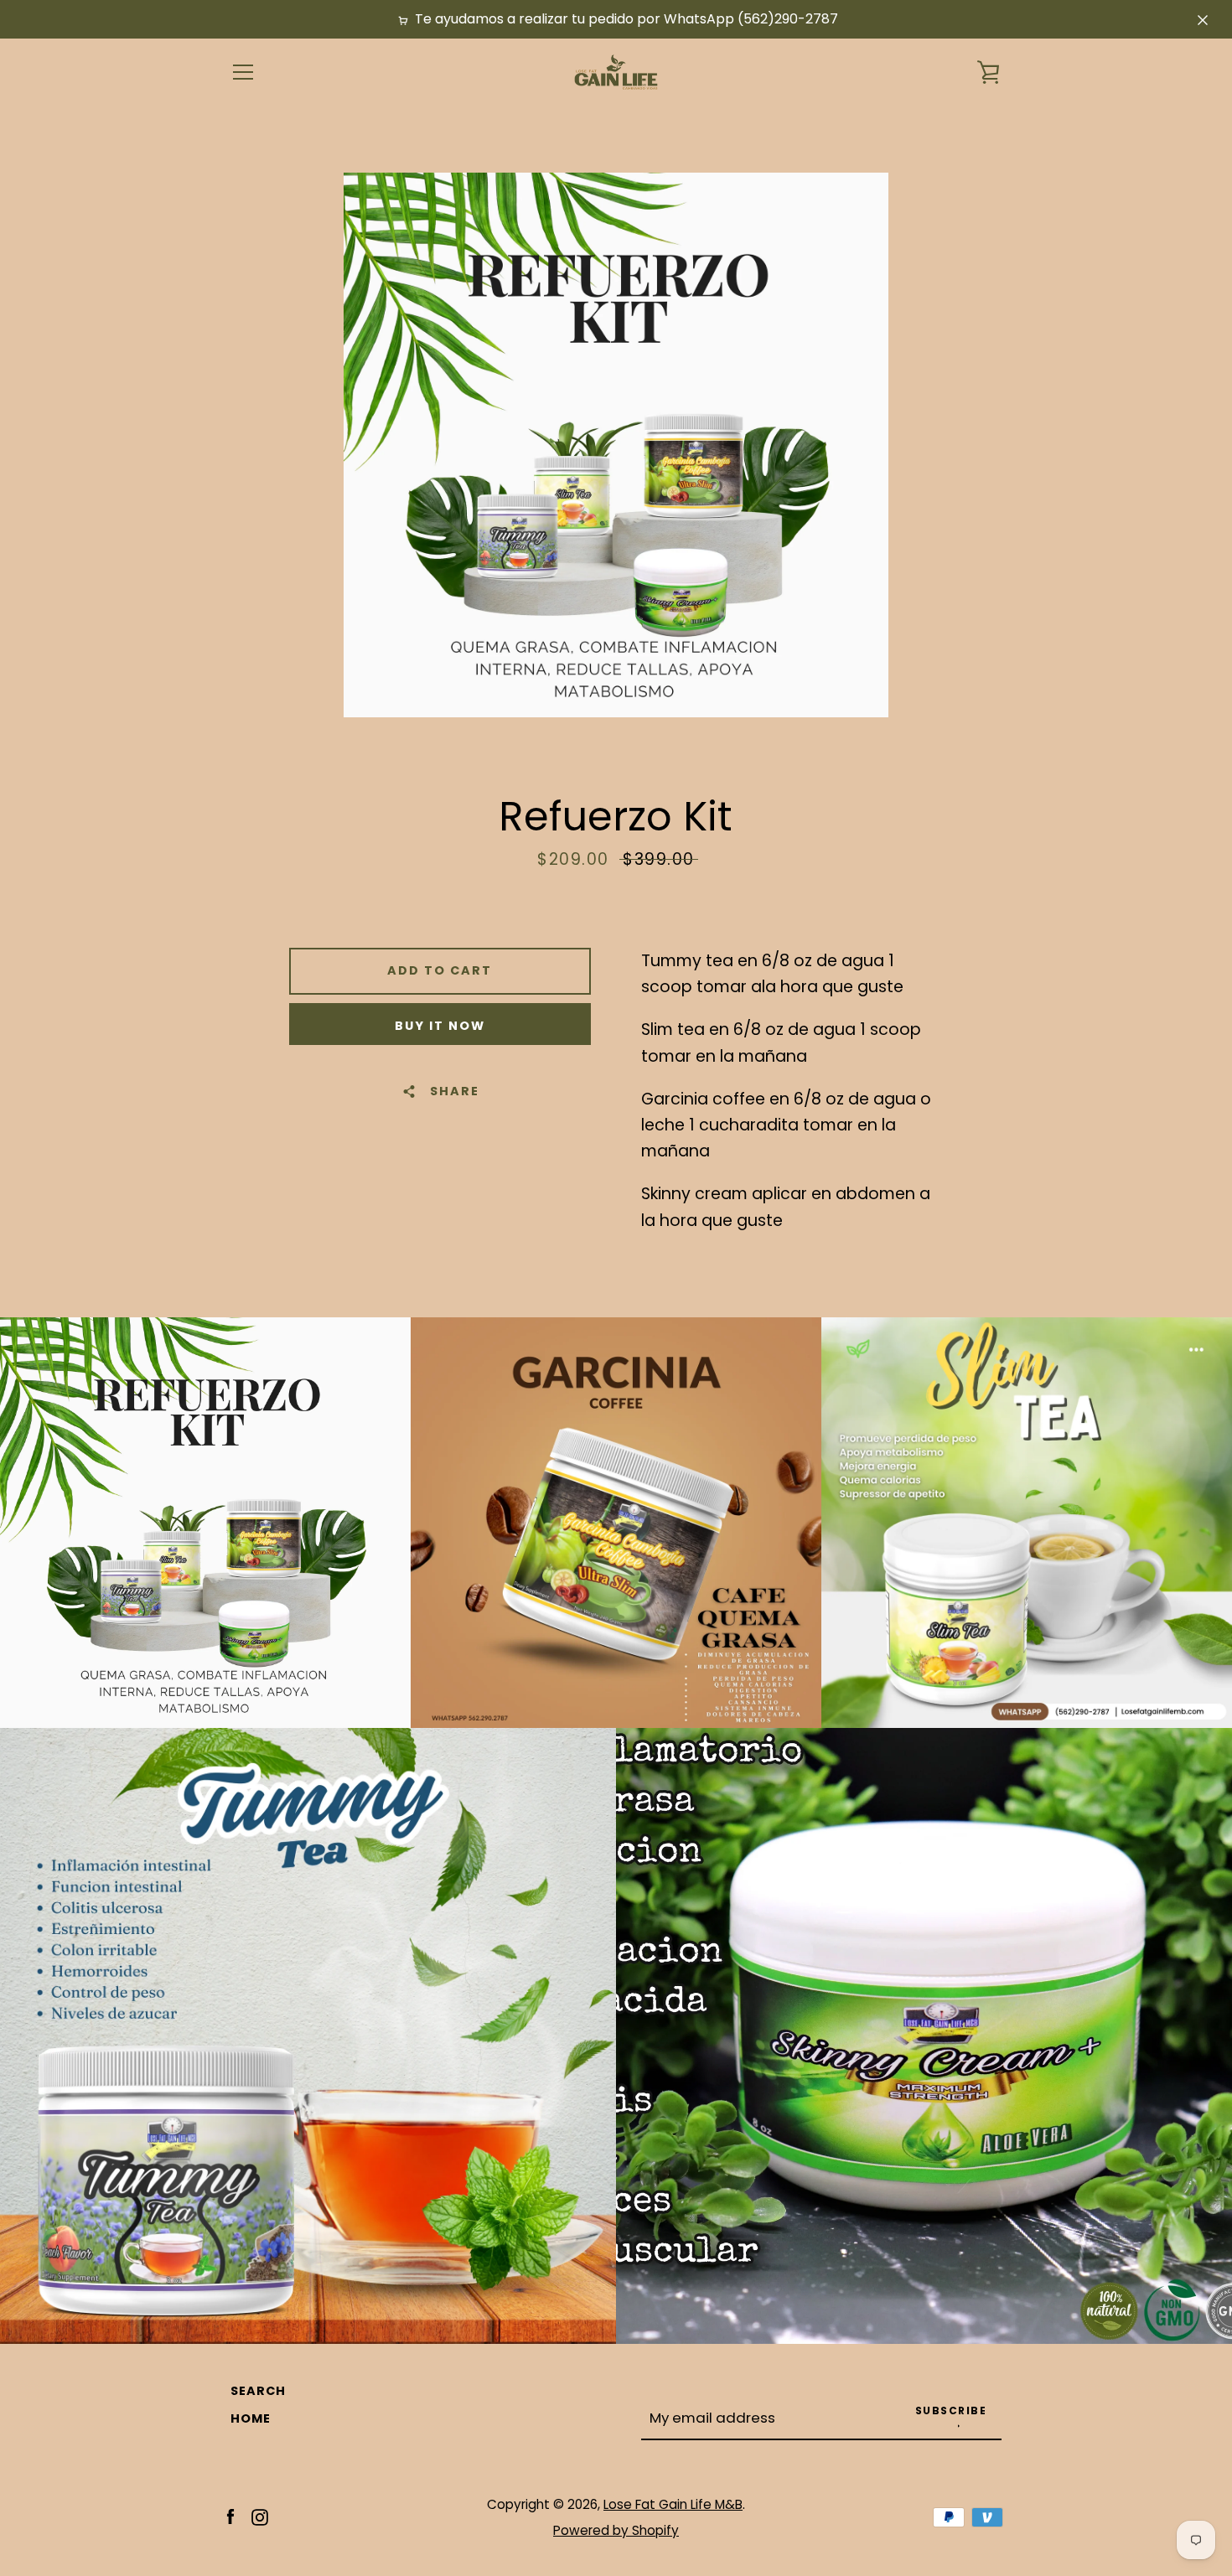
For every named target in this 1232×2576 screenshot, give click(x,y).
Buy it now (440, 1026)
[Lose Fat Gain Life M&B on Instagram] (260, 2516)
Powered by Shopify (616, 2530)
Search (258, 2391)
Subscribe (951, 2410)
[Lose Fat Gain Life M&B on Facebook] (230, 2516)
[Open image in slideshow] (616, 445)
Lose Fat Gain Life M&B (673, 2504)
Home (251, 2418)
